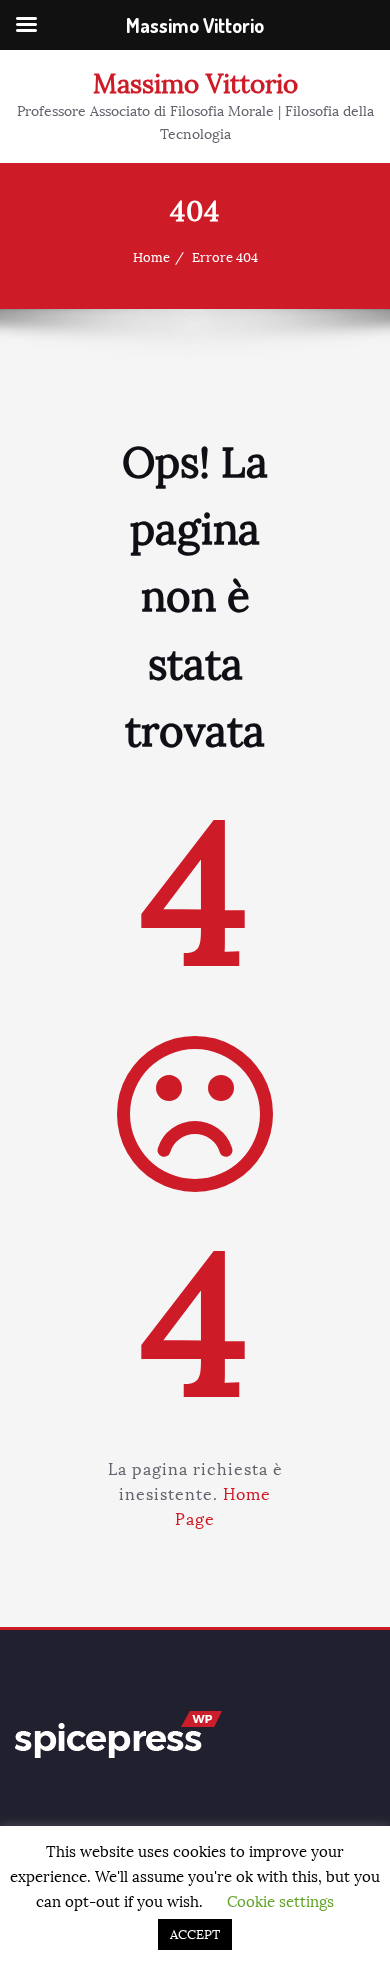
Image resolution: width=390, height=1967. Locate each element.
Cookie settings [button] (280, 1902)
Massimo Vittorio (195, 84)
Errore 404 (225, 258)
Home (151, 258)
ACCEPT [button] (195, 1934)
